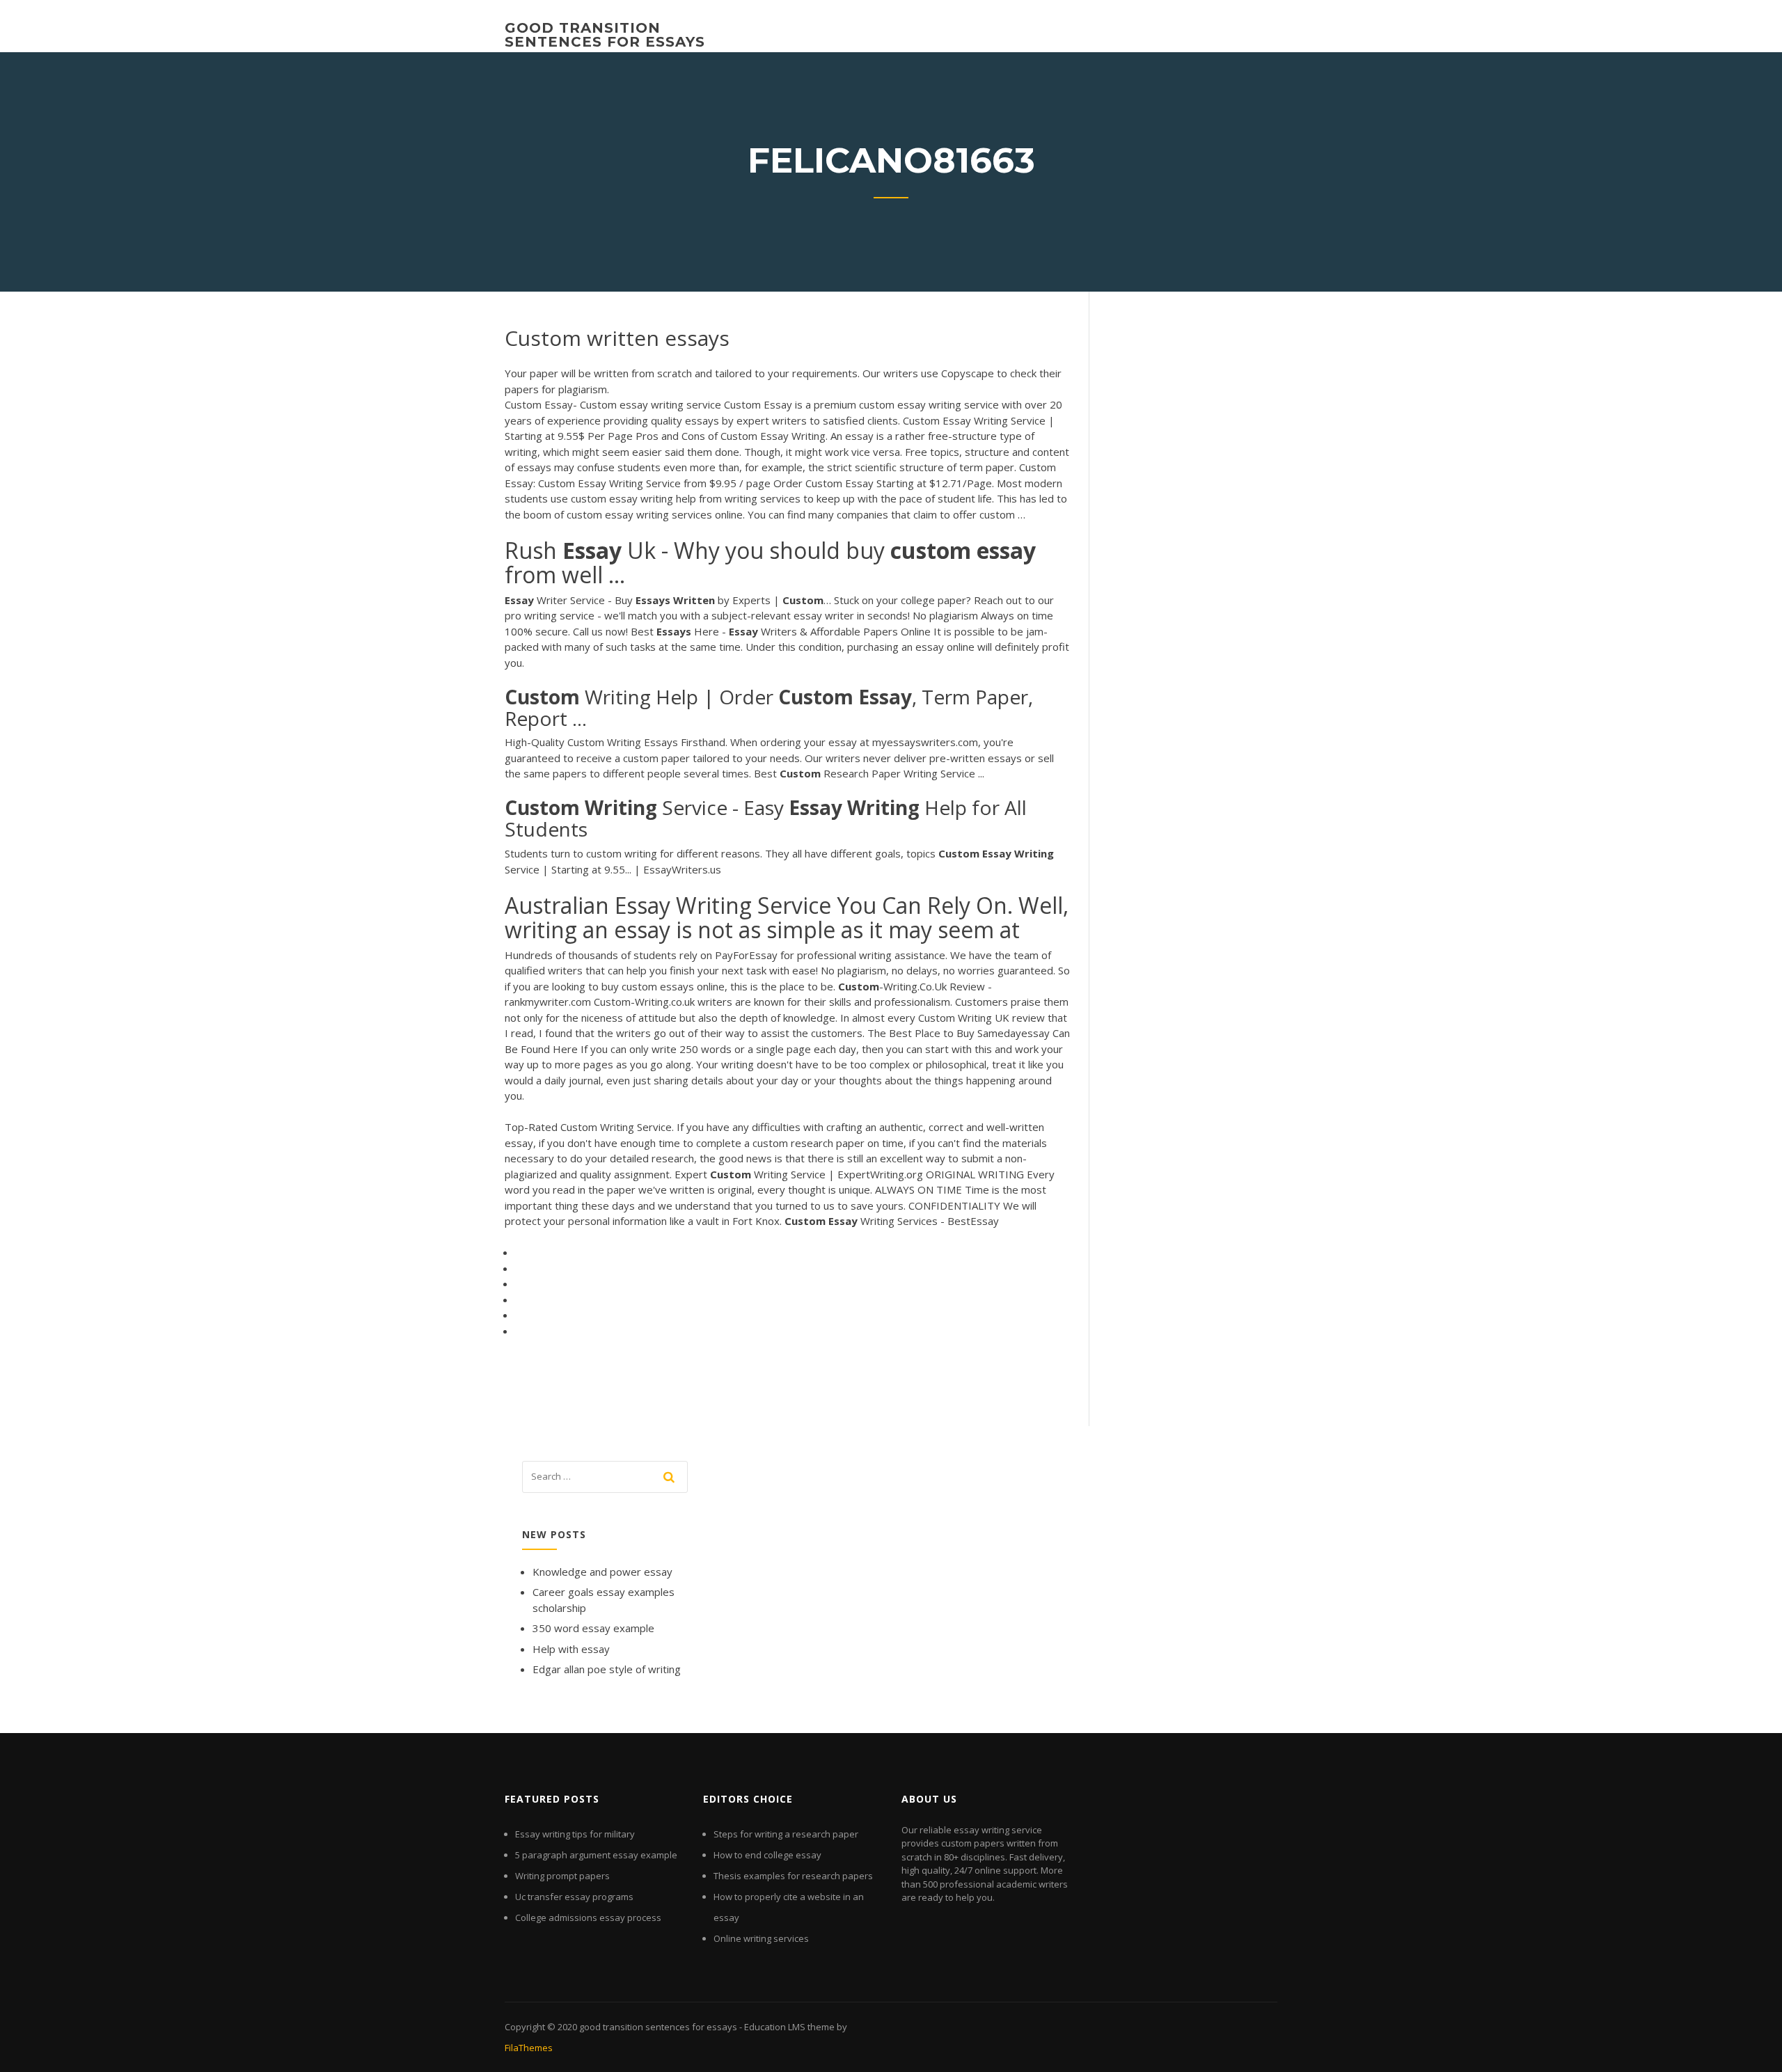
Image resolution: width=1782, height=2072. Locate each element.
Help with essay (571, 1649)
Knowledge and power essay (602, 1572)
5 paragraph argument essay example (596, 1855)
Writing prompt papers (562, 1876)
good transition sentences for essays (605, 35)
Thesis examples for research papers (793, 1876)
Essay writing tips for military (575, 1834)
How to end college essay (767, 1855)
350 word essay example (593, 1628)
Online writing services (761, 1938)
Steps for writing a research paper (786, 1834)
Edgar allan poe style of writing (607, 1669)
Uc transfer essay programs (574, 1897)
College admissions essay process (588, 1917)
